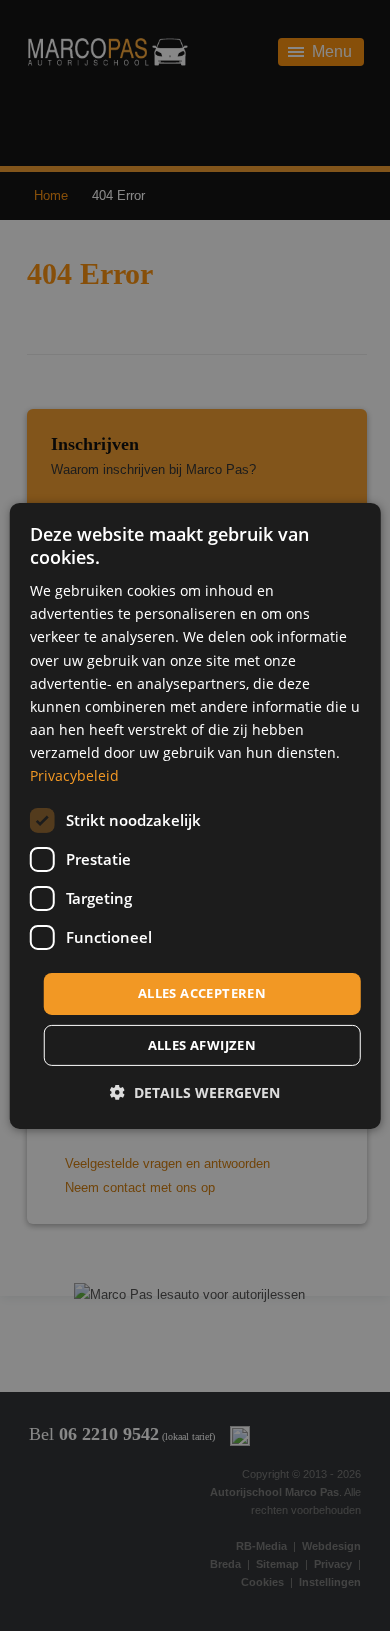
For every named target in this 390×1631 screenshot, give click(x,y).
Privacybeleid (74, 775)
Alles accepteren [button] (202, 993)
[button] (195, 1092)
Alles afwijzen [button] (202, 1045)
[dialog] (195, 815)
